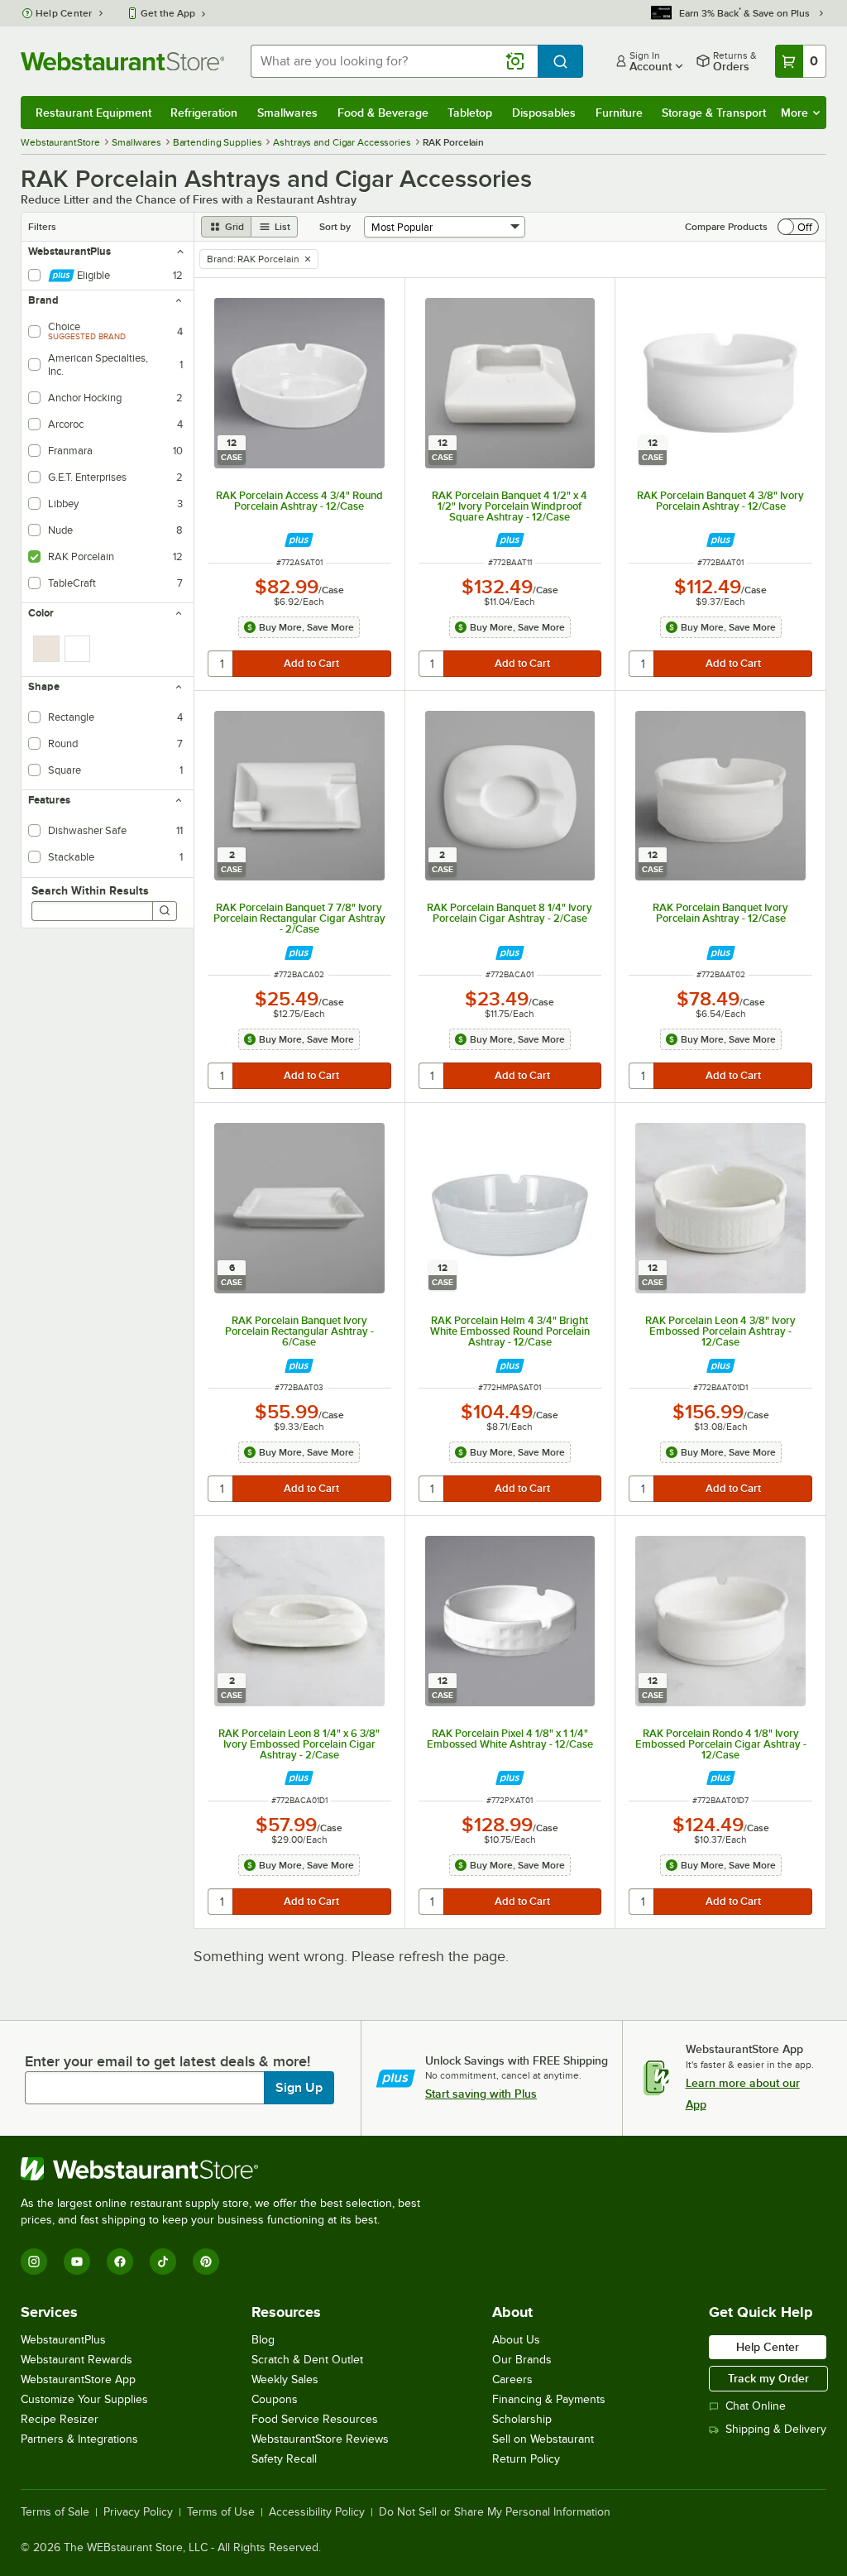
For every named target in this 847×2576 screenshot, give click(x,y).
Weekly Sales (285, 2379)
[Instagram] (34, 2262)
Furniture (619, 113)
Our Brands (522, 2360)
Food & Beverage (383, 113)
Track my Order (768, 2378)
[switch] (798, 227)
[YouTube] (77, 2262)
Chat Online (756, 2406)
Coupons (275, 2399)
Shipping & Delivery (776, 2429)
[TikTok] (163, 2262)
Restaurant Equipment (93, 113)
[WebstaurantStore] (227, 2169)
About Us (516, 2340)
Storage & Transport (714, 113)
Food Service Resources (315, 2419)
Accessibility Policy (317, 2512)
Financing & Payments (549, 2399)
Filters (42, 227)
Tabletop (470, 113)
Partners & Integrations (79, 2439)
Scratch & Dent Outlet (307, 2360)
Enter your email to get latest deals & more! (167, 2061)
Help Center (64, 13)
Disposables (544, 113)
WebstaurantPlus (63, 2340)
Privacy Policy (138, 2512)
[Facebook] (120, 2262)
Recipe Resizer (60, 2419)
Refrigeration (204, 113)
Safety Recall (284, 2459)
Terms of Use (221, 2512)
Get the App (168, 13)
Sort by (335, 227)
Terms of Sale (55, 2512)
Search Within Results (90, 890)
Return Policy (526, 2459)
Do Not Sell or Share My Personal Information (495, 2512)
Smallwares (287, 113)
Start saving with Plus (481, 2094)
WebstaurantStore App (78, 2379)
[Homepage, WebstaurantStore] (122, 61)
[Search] (165, 911)
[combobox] (394, 61)
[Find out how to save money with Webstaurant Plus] (299, 540)
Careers (512, 2379)
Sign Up (299, 2088)
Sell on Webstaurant (543, 2439)
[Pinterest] (206, 2262)
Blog (263, 2340)
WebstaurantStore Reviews (320, 2439)
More (794, 113)
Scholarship (522, 2419)
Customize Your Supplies (84, 2399)
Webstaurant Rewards (77, 2360)
